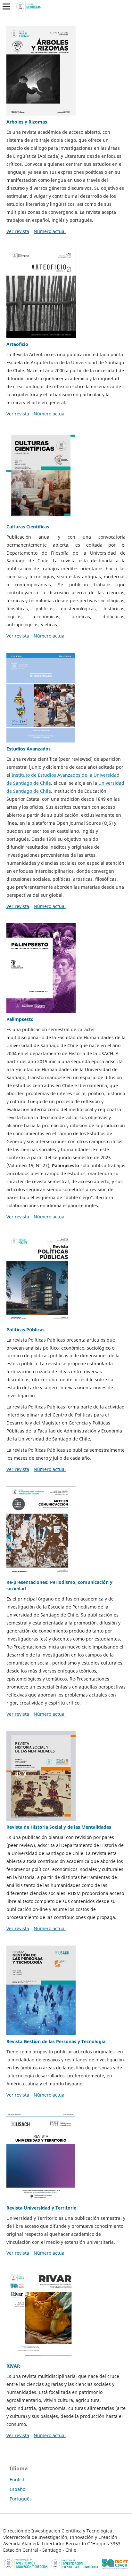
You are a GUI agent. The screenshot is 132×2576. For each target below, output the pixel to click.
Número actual (50, 231)
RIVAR (13, 2366)
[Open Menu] (6, 6)
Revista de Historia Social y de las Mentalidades (59, 1827)
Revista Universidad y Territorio (41, 2208)
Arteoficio (17, 344)
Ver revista (18, 231)
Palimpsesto (20, 1019)
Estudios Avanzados (29, 749)
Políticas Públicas (25, 1330)
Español (18, 2489)
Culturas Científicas (28, 527)
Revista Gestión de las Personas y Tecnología (56, 2041)
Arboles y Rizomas (27, 122)
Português (21, 2499)
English (18, 2480)
